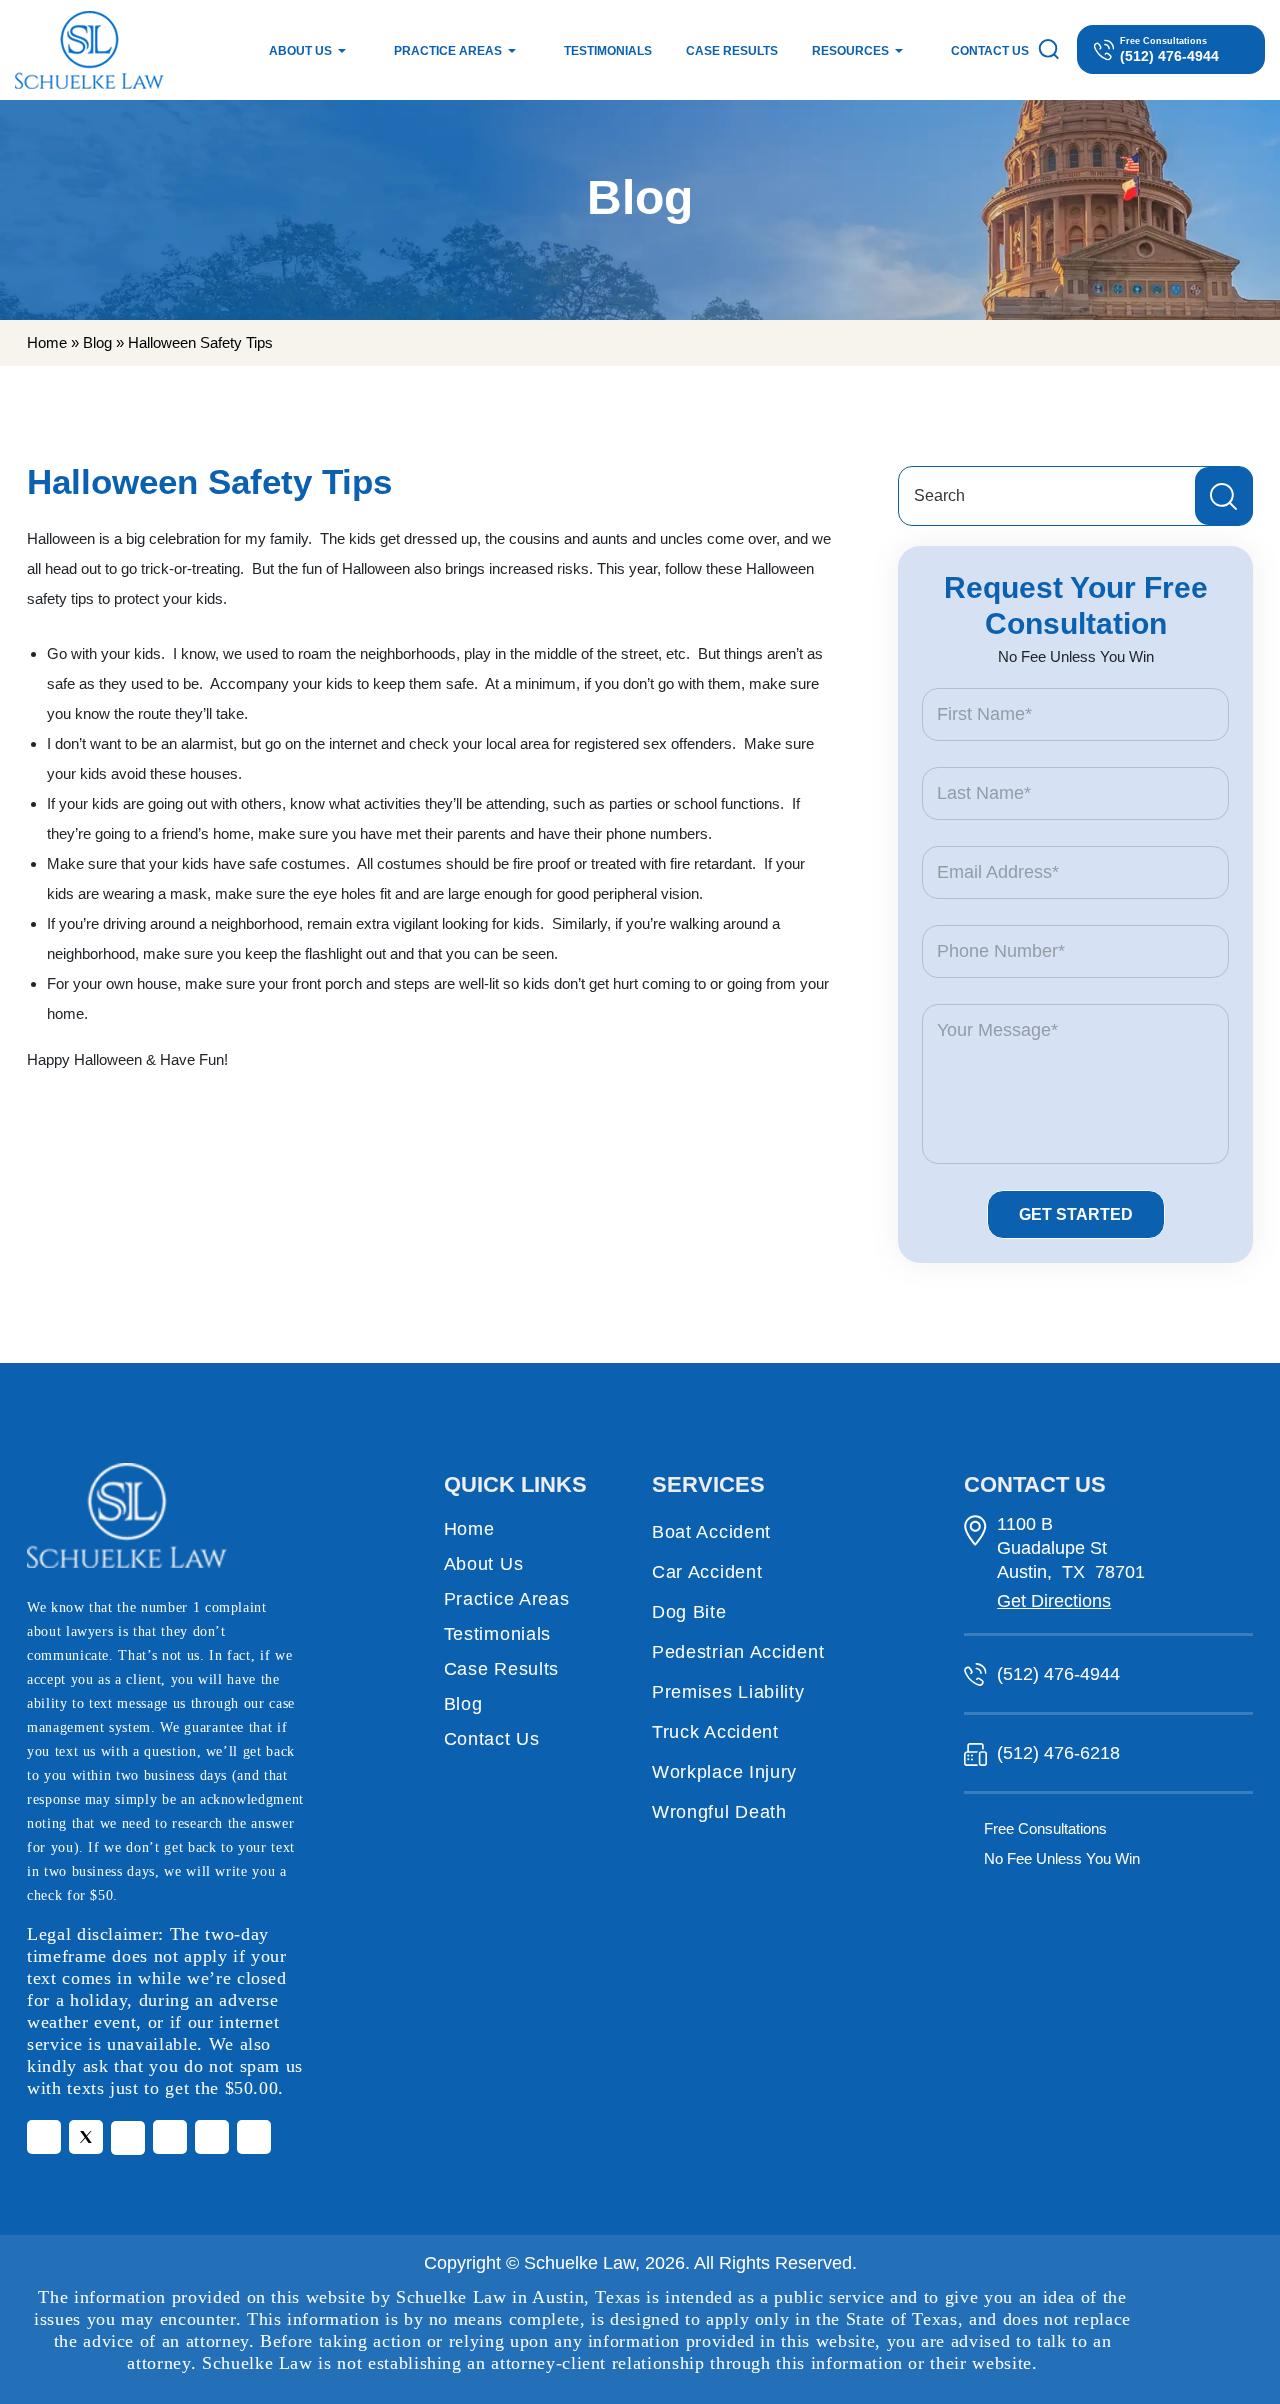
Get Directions (1054, 1601)
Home (47, 342)
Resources (850, 51)
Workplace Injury (724, 1772)
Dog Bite (689, 1612)
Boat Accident (711, 1532)
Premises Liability (728, 1692)
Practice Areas (448, 51)
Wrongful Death (719, 1812)
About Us (300, 51)
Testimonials (608, 51)
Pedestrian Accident (738, 1652)
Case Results (732, 51)
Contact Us (990, 51)
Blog (97, 342)
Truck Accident (715, 1732)
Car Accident (707, 1572)
